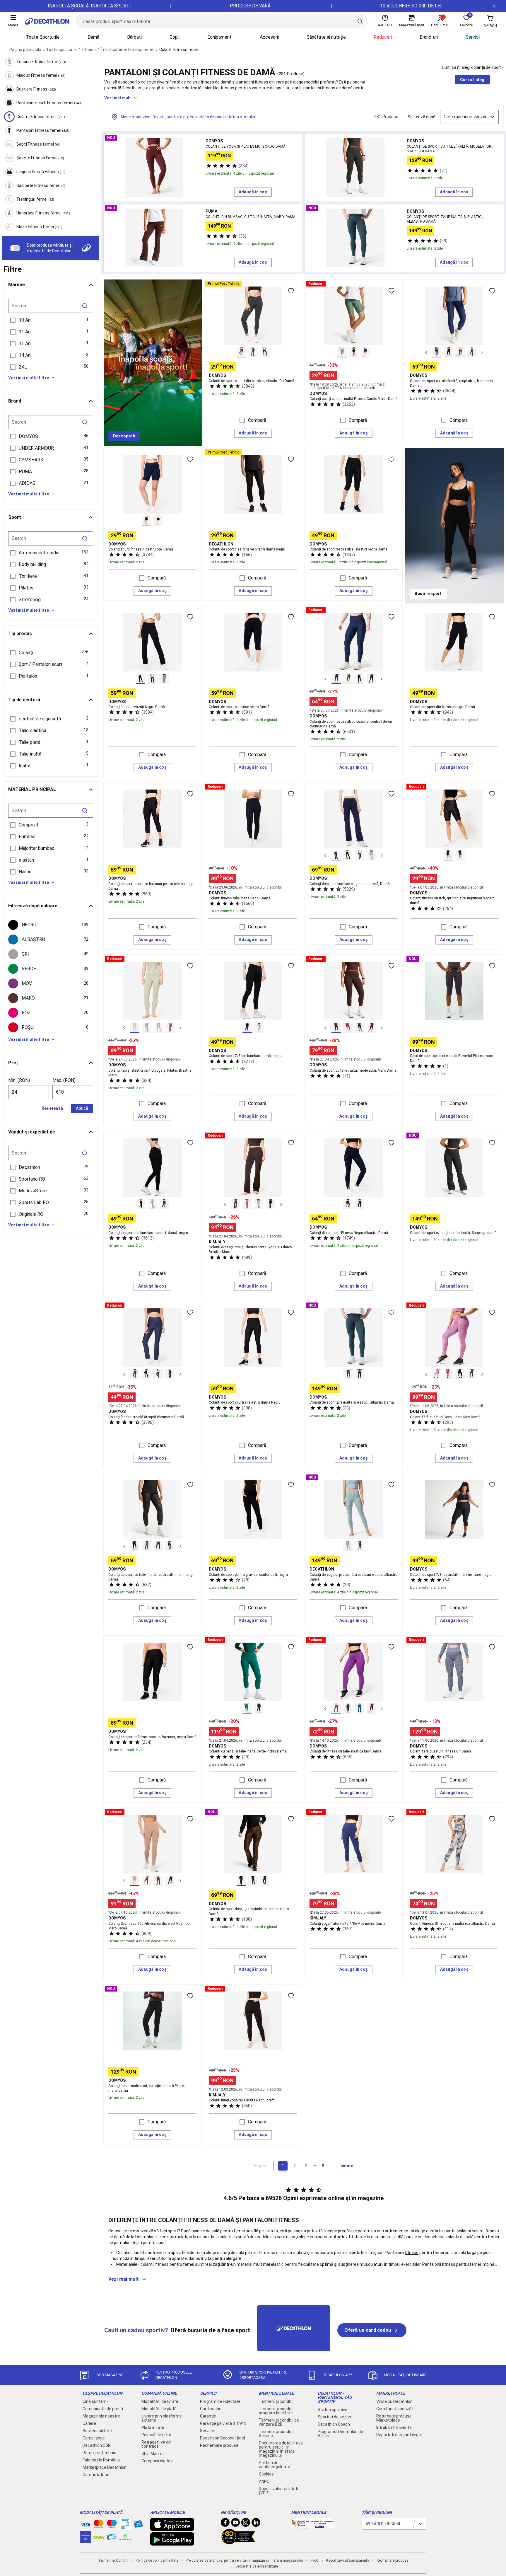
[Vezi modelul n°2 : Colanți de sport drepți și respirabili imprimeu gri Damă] (253, 1881)
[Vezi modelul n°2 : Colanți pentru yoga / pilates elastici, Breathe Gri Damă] (146, 1028)
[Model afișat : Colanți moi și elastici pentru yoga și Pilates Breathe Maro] (135, 1028)
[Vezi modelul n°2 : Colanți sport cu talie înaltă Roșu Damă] (348, 1028)
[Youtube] (235, 2524)
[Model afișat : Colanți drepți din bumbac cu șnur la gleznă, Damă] (336, 855)
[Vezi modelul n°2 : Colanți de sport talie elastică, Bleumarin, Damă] (348, 1709)
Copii (175, 37)
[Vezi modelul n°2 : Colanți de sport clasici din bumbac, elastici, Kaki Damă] (253, 352)
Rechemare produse (219, 2445)
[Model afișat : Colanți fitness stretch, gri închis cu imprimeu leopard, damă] (448, 855)
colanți (478, 2231)
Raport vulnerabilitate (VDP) (279, 2491)
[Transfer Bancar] (125, 2527)
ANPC (264, 2481)
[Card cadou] (138, 2525)
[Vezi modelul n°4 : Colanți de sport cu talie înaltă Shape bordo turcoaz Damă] (371, 1028)
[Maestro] (112, 2525)
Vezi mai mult (118, 98)
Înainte (346, 2166)
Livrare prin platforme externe (162, 2418)
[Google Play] (172, 2543)
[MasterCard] (99, 2525)
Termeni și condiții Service (276, 2434)
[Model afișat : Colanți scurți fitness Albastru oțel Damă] (146, 521)
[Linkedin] (256, 2524)
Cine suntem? (96, 2401)
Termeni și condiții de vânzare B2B (279, 2422)
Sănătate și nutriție (326, 37)
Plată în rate (153, 2427)
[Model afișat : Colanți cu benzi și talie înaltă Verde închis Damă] (247, 1709)
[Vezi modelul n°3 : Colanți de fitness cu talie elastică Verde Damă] (360, 1709)
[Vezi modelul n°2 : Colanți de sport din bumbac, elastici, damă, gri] (152, 1204)
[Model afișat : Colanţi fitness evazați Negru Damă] (141, 679)
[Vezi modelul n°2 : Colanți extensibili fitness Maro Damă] (460, 855)
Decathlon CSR (97, 2445)
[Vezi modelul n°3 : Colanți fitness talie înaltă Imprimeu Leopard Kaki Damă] (158, 1546)
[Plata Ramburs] (112, 2538)
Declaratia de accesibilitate (257, 2566)
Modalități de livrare (160, 2401)
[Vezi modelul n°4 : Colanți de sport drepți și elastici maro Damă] (170, 1374)
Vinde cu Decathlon (394, 2401)
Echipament (219, 37)
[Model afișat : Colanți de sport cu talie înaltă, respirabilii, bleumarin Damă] (437, 352)
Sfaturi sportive (333, 2410)
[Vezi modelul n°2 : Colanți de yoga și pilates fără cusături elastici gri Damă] (360, 1546)
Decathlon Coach (334, 2424)
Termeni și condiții (276, 2401)
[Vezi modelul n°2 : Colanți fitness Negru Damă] (158, 521)
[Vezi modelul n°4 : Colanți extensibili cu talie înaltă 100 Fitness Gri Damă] (472, 352)
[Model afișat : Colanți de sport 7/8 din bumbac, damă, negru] (247, 1028)
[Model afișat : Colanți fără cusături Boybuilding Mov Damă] (437, 1374)
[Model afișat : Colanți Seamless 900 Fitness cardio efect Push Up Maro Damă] (135, 1881)
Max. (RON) (64, 1080)
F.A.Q (314, 2560)
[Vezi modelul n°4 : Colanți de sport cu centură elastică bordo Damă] (371, 1709)
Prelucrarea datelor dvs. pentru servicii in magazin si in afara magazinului (281, 2449)
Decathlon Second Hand (223, 2438)
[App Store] (172, 2528)
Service (207, 2431)
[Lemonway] (125, 2537)
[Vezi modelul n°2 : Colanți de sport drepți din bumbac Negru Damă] (348, 855)
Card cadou (211, 2409)
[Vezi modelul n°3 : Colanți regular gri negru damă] (265, 1881)
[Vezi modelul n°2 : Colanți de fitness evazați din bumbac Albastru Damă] (152, 679)
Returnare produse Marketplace (394, 2418)
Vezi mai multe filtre (29, 378)
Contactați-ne (96, 2475)
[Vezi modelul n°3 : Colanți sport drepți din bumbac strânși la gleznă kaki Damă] (360, 855)
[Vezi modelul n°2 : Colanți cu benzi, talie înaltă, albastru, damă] (259, 1709)
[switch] (15, 248)
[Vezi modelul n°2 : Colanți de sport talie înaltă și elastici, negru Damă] (360, 1374)
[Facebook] (225, 2524)
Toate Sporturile (43, 37)
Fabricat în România (101, 2460)
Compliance (94, 2438)
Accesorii (269, 37)
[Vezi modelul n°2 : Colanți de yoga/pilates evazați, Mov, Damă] (247, 1204)
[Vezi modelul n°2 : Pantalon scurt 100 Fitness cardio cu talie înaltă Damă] (354, 352)
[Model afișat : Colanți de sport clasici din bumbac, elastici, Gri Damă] (241, 352)
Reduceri (383, 37)
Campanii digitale (158, 2461)
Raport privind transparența (348, 2560)
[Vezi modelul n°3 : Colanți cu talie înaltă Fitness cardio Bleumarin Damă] (365, 352)
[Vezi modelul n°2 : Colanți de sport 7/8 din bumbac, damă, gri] (259, 1028)
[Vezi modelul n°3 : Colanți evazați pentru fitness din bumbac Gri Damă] (164, 679)
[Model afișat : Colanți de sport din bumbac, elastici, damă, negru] (141, 1204)
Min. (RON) (19, 1080)
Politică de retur (156, 2435)
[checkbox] (51, 925)
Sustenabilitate (97, 2431)
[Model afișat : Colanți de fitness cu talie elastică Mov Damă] (336, 1709)
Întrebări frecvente (394, 2427)
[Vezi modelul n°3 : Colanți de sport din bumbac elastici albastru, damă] (164, 1204)
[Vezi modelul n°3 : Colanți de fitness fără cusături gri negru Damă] (460, 1374)
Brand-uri (429, 37)
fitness (412, 2253)
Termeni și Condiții (113, 2560)
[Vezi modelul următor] (482, 352)
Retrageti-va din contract (157, 2444)
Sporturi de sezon (334, 2417)
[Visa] (86, 2524)
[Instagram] (246, 2524)
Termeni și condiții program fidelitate (276, 2411)
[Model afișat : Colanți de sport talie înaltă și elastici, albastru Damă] (348, 1374)
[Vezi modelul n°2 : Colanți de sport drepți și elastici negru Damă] (146, 1374)
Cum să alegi (473, 80)
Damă (93, 37)
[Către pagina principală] (47, 21)
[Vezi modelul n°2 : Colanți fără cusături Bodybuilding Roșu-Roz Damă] (448, 1374)
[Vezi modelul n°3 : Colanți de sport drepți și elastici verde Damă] (158, 1374)
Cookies (266, 2474)
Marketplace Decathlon (105, 2467)
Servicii (473, 37)
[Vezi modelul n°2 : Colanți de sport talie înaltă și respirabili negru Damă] (448, 352)
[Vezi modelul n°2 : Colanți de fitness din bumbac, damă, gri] (360, 1204)
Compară (257, 420)
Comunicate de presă (103, 2409)
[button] (51, 320)
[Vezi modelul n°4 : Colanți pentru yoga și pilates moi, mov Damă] (170, 1028)
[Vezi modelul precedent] (426, 352)
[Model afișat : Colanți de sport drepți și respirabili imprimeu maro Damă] (241, 1881)
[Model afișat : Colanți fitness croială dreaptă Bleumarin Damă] (135, 1374)
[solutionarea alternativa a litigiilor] (313, 2526)
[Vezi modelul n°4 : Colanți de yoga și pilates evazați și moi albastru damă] (271, 1204)
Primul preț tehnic (99, 2453)
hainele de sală (205, 2231)
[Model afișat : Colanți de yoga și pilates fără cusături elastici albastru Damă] (348, 1546)
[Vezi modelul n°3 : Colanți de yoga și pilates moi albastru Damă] (158, 1028)
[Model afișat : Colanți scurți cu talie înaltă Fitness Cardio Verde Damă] (342, 352)
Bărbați (134, 37)
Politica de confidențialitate (275, 2465)
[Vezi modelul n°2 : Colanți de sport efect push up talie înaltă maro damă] (146, 1881)
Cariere (89, 2423)
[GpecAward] (238, 2542)
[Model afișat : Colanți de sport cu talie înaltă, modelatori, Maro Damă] (336, 1028)
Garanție (208, 2416)
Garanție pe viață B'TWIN (223, 2423)
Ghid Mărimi (152, 2454)
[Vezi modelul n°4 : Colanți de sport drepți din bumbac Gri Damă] (371, 855)
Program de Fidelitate (220, 2401)
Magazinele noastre (101, 2416)
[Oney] (99, 2537)
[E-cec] (86, 2540)
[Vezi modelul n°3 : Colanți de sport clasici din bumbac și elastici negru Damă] (265, 352)
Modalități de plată (159, 2409)
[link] (124, 436)
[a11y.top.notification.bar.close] (494, 6)
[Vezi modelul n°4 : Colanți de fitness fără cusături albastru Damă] (472, 1374)
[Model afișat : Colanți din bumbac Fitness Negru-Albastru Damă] (348, 1204)
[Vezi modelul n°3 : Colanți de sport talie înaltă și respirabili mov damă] (460, 352)
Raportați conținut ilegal (399, 2435)
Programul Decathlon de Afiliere (340, 2434)
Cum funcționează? (395, 2409)
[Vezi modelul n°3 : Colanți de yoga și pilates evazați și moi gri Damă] (259, 1204)
